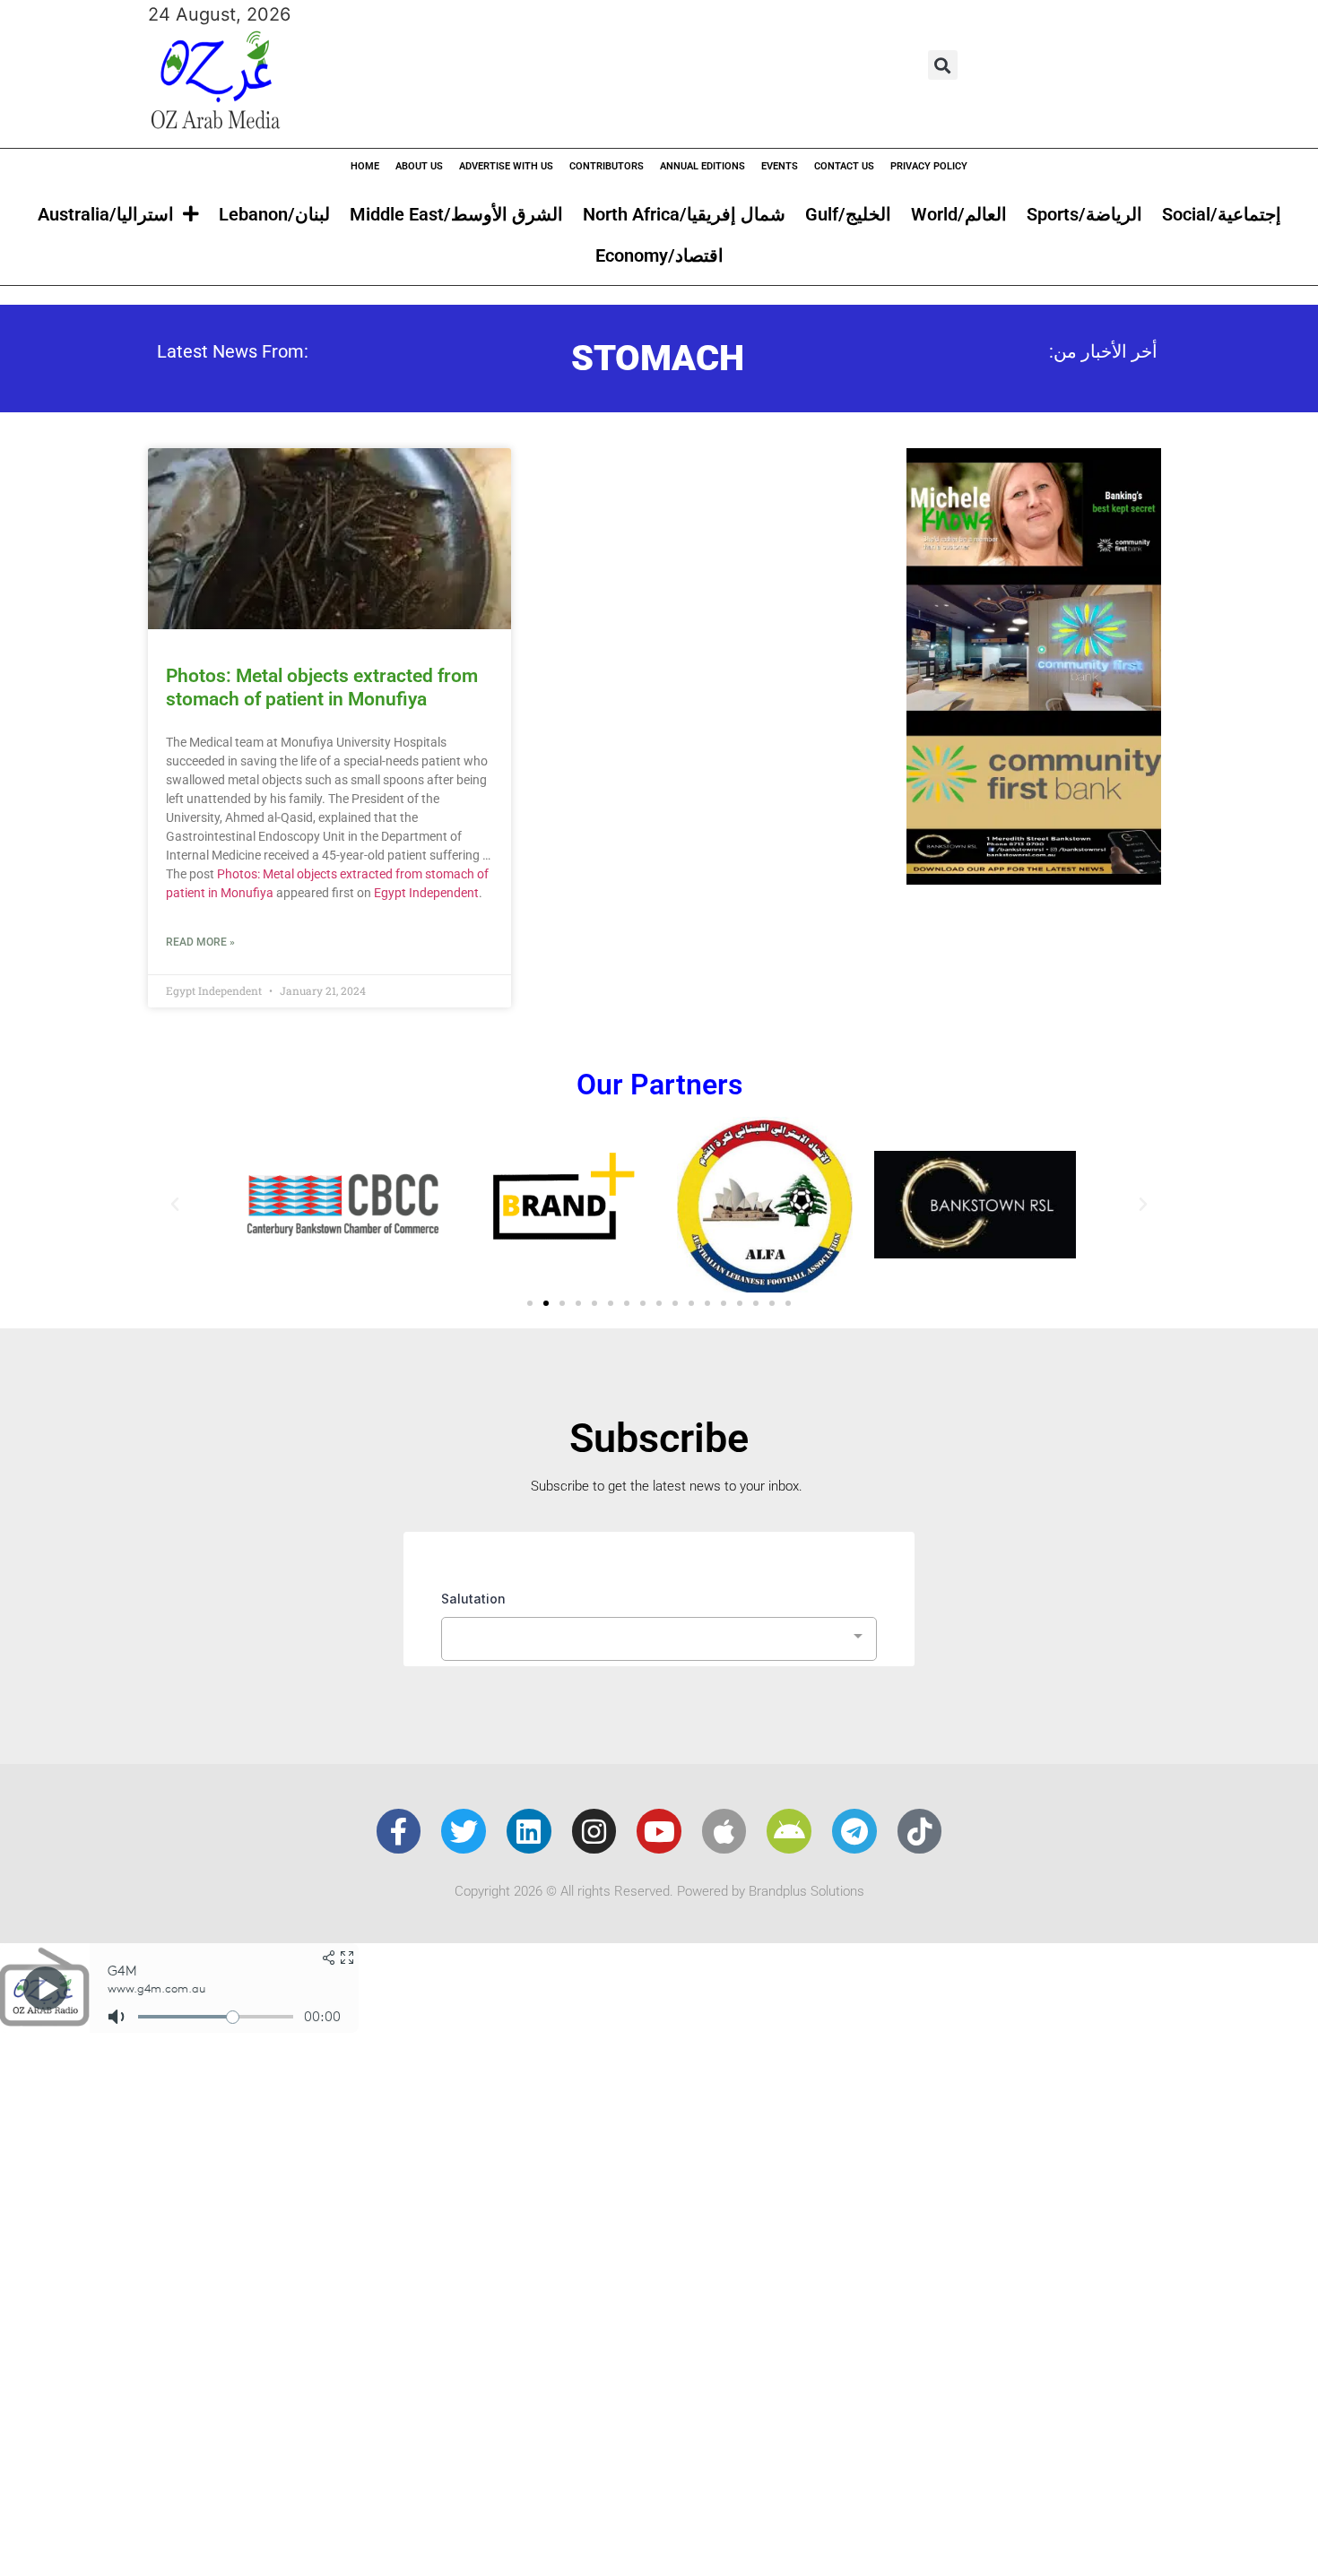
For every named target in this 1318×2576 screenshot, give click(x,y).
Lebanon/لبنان (274, 214)
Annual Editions (702, 166)
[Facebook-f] (399, 1831)
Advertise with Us (506, 166)
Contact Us (844, 166)
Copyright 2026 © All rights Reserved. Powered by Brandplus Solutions (659, 1891)
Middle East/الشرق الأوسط (456, 214)
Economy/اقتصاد (659, 255)
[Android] (789, 1831)
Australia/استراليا (106, 214)
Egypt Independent (426, 893)
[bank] (1034, 878)
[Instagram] (594, 1831)
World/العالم (959, 214)
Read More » (200, 942)
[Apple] (724, 1831)
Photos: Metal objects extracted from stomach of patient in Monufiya (322, 687)
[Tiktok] (920, 1831)
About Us (419, 166)
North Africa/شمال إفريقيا (684, 214)
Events (780, 166)
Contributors (607, 166)
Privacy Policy (929, 166)
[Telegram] (854, 1831)
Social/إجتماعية (1222, 214)
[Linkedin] (529, 1831)
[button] (943, 65)
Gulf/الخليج (848, 214)
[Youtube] (659, 1831)
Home (365, 166)
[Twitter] (464, 1831)
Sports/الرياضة (1084, 214)
